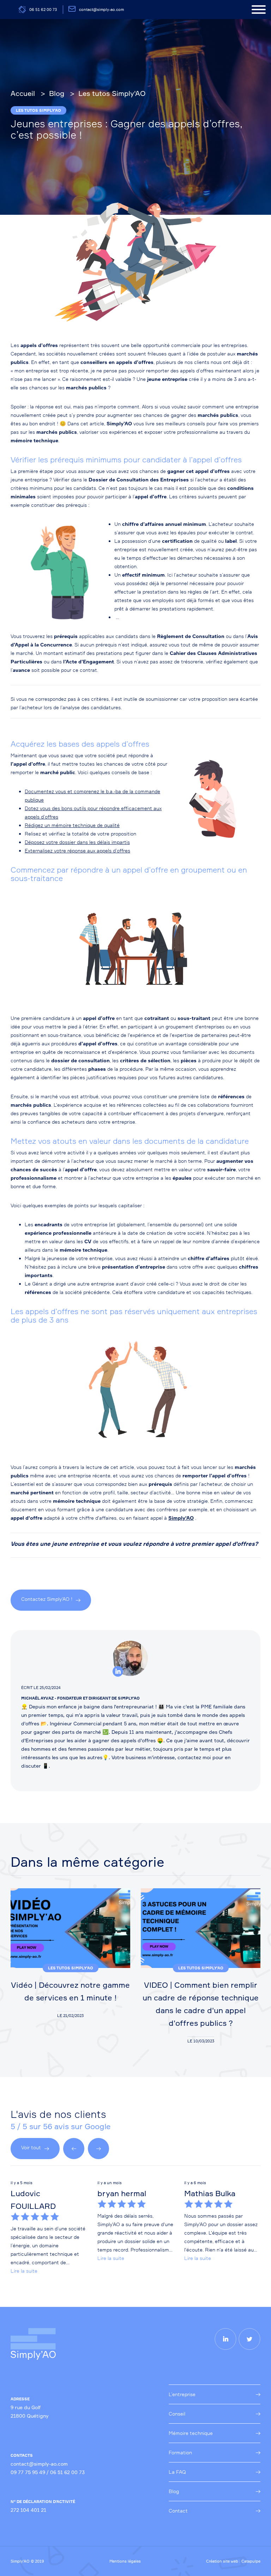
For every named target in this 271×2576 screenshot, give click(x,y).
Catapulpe (251, 2561)
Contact (178, 2511)
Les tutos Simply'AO (38, 110)
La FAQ (177, 2472)
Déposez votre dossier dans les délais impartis (77, 842)
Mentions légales (125, 2561)
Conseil (177, 2414)
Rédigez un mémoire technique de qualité (72, 825)
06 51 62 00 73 (43, 10)
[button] (74, 2149)
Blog (174, 2491)
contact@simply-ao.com (101, 10)
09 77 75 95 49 (28, 2472)
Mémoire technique (191, 2433)
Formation (180, 2452)
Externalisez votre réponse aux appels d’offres (77, 850)
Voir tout (31, 2147)
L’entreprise (182, 2394)
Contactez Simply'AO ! (47, 1599)
